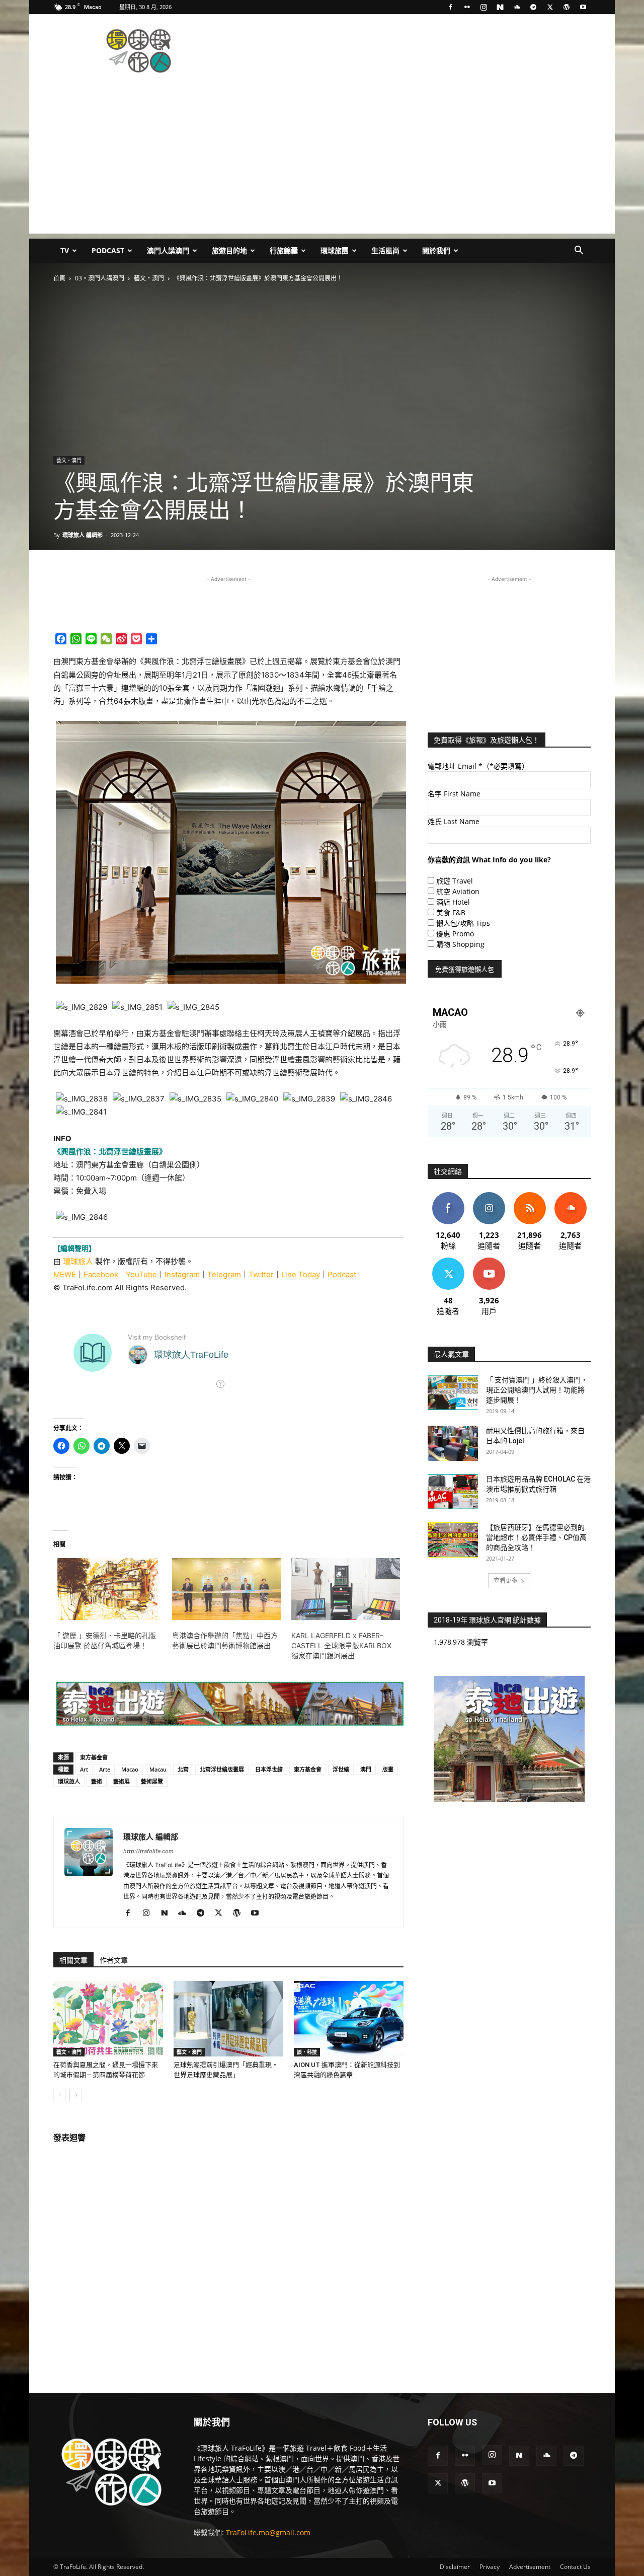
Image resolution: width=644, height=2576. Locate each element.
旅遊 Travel (455, 881)
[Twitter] (550, 7)
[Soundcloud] (517, 7)
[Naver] (500, 7)
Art (84, 1769)
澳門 (366, 1769)
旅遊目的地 (229, 250)
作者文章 (114, 1960)
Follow (489, 1196)
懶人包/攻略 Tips (463, 923)
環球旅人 (78, 1261)
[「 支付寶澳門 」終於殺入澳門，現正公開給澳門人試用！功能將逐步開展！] (453, 1392)
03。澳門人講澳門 (100, 278)
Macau (158, 1769)
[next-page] (76, 2095)
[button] (579, 251)
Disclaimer (455, 2567)
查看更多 (506, 1580)
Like (448, 1196)
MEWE (65, 1274)
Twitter (261, 1274)
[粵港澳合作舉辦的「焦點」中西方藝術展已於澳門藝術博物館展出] (226, 1589)
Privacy (490, 2567)
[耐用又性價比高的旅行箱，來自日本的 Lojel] (453, 1443)
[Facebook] (450, 7)
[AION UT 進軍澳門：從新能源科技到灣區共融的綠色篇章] (349, 2019)
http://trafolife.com (148, 1851)
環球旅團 (335, 250)
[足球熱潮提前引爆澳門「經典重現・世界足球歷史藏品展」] (228, 2019)
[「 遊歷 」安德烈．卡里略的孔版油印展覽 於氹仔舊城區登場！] (108, 1589)
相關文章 (73, 1960)
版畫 (388, 1769)
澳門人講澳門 (168, 250)
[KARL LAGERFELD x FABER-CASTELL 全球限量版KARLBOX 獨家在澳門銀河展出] (346, 1589)
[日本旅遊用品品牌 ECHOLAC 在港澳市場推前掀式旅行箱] (453, 1492)
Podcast (108, 250)
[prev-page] (60, 2095)
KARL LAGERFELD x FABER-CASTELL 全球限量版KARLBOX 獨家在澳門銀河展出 (341, 1645)
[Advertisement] (408, 51)
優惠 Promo (455, 934)
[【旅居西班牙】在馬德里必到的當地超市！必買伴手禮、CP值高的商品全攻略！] (453, 1540)
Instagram (182, 1274)
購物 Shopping (460, 944)
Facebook (101, 1274)
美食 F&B (451, 912)
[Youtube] (583, 7)
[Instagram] (484, 7)
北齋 (183, 1769)
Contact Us (575, 2567)
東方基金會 (94, 1757)
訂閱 (489, 1261)
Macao (130, 1769)
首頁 (59, 278)
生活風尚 (385, 250)
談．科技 (307, 2052)
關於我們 (436, 250)
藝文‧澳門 (149, 278)
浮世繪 (341, 1769)
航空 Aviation (458, 891)
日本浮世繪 (269, 1769)
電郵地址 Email (478, 766)
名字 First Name (454, 794)
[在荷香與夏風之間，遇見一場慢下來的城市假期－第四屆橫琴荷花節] (108, 2019)
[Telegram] (533, 7)
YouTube (141, 1274)
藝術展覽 (152, 1781)
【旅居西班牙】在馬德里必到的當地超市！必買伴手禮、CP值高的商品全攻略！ (536, 1537)
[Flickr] (467, 7)
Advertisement (530, 2567)
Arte (105, 1769)
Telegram (224, 1274)
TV (65, 250)
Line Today (301, 1274)
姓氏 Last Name (454, 821)
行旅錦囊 (284, 250)
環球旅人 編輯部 (83, 535)
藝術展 (122, 1781)
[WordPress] (567, 7)
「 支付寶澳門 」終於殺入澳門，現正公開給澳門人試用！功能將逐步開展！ (537, 1390)
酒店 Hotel (453, 902)
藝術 (97, 1781)
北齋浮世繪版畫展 (222, 1769)
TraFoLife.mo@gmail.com (268, 2532)
